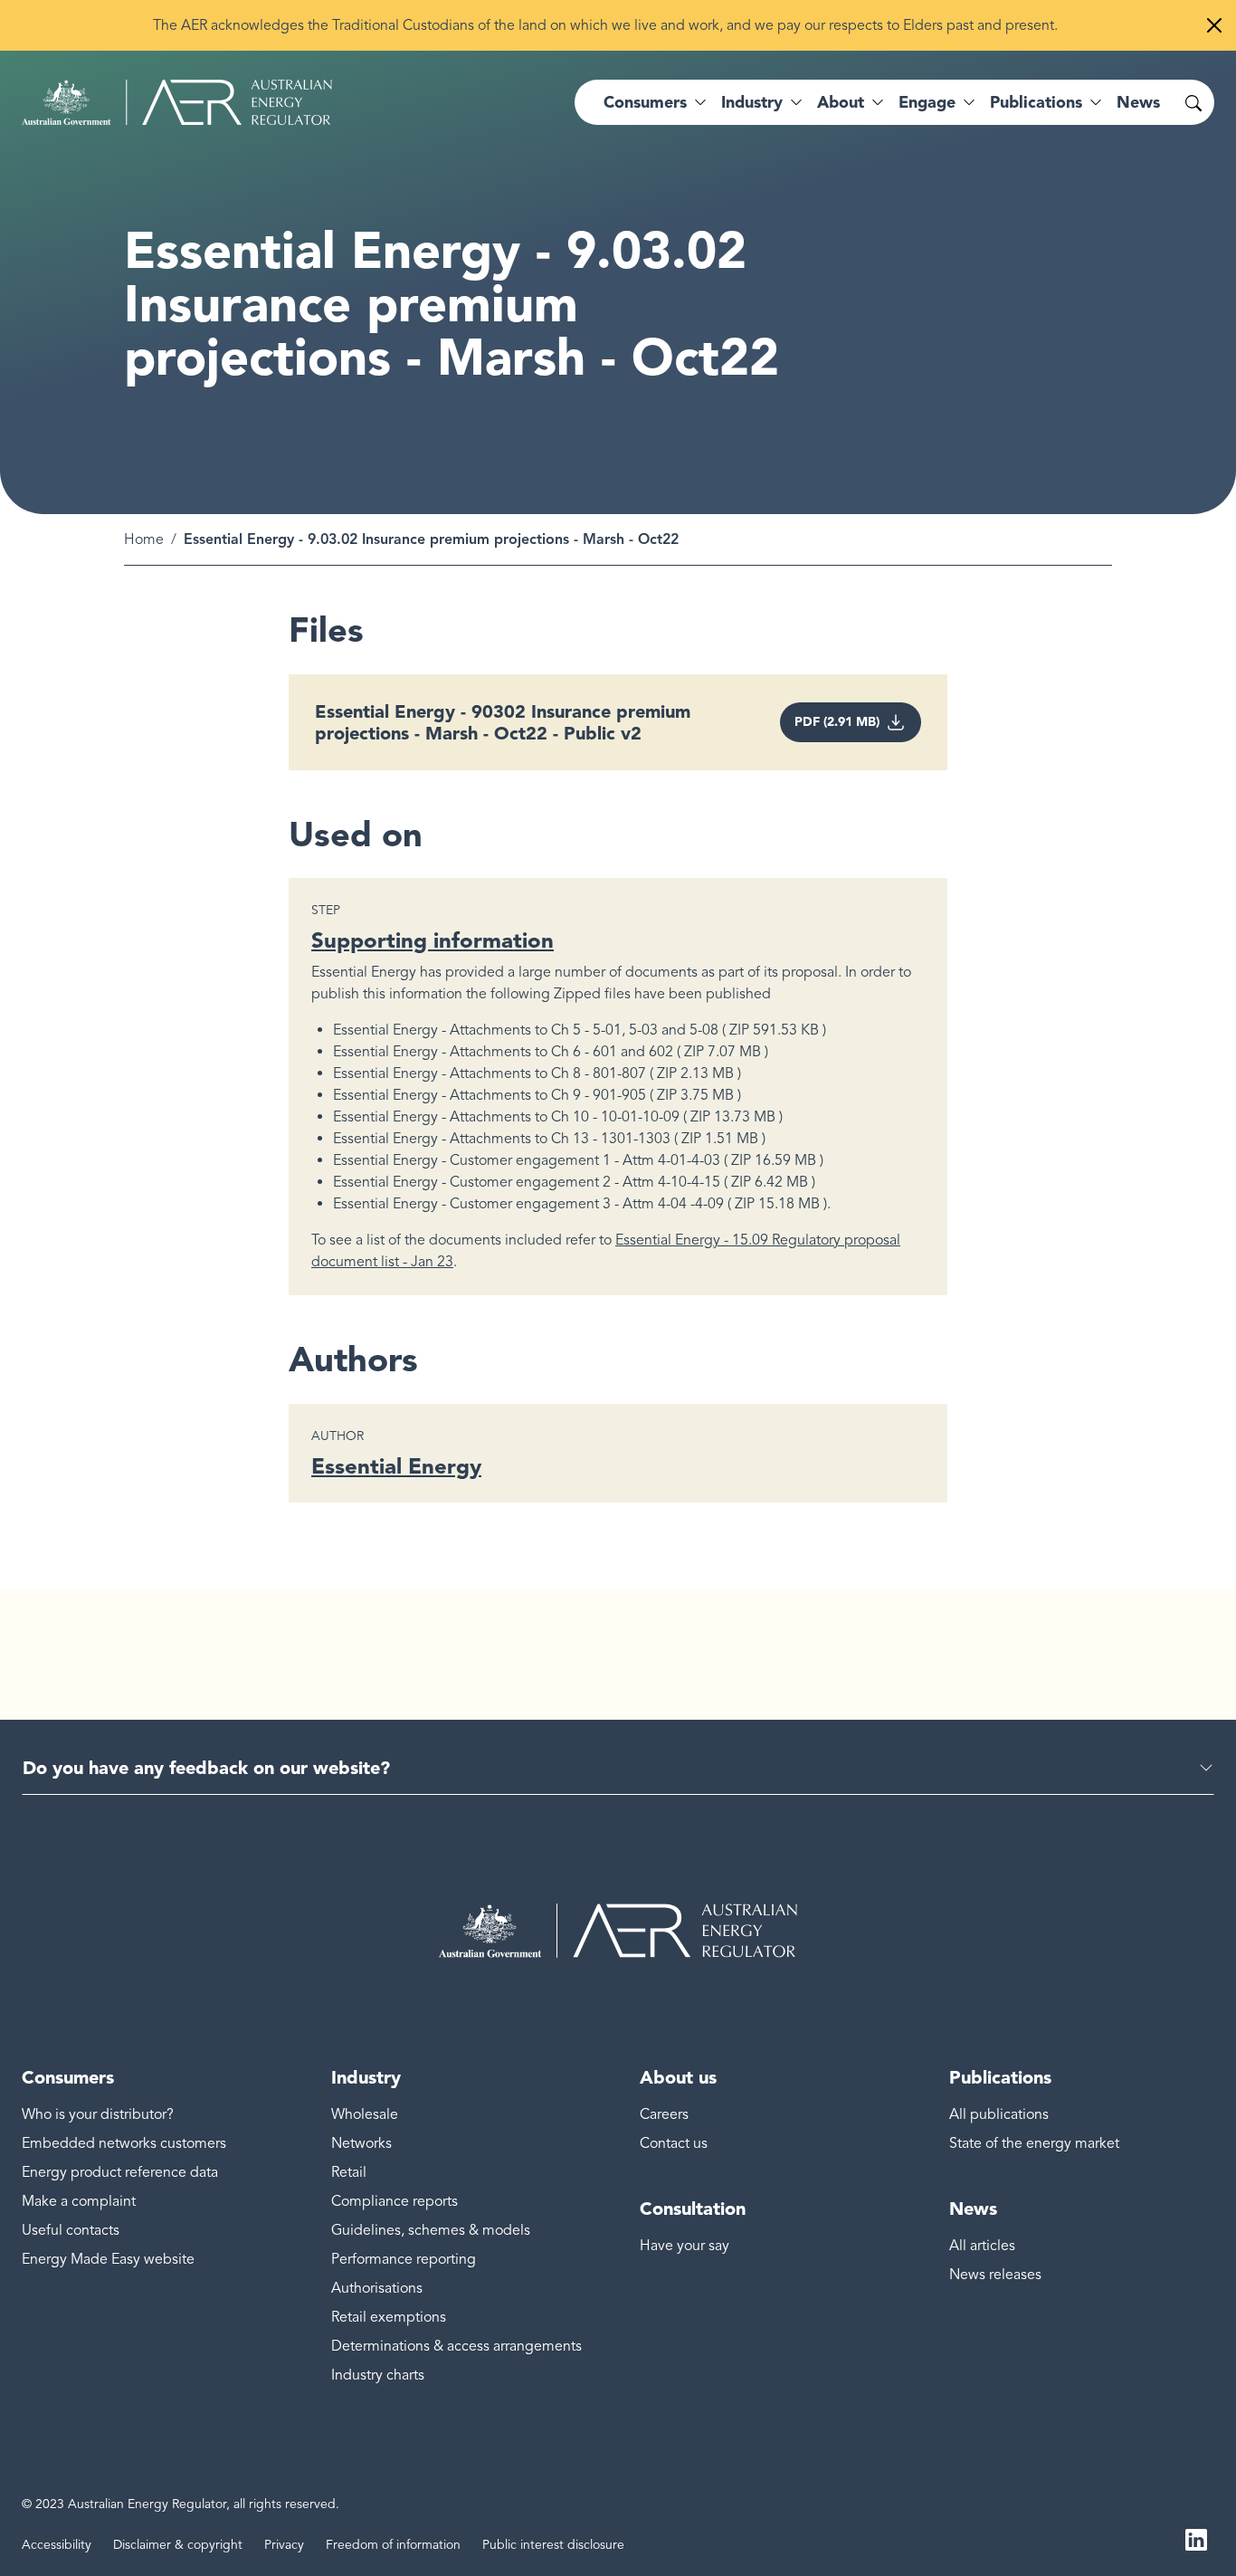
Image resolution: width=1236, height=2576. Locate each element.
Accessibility (57, 2545)
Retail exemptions (389, 2317)
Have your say (685, 2246)
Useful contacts (71, 2230)
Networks (361, 2143)
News (1138, 102)
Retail (349, 2172)
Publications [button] (1036, 102)
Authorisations (377, 2288)
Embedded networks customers (124, 2143)
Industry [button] (752, 102)
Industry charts (378, 2375)
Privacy (284, 2545)
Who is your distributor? (98, 2114)
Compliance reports (395, 2201)
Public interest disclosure (553, 2545)
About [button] (841, 102)
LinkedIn (1196, 2538)
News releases (995, 2275)
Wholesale (365, 2114)
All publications (999, 2114)
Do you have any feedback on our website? (206, 1768)
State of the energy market (1034, 2143)
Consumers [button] (645, 102)
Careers (664, 2114)
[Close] (1214, 25)
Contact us (674, 2143)
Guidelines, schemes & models (431, 2230)
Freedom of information (393, 2545)
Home (144, 539)
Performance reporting (404, 2259)
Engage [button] (927, 102)
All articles (982, 2246)
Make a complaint (79, 2201)
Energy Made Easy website (108, 2259)
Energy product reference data (120, 2172)
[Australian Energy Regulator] (177, 102)
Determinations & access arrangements (456, 2346)
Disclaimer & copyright (178, 2545)
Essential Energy (396, 1466)
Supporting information (433, 940)
